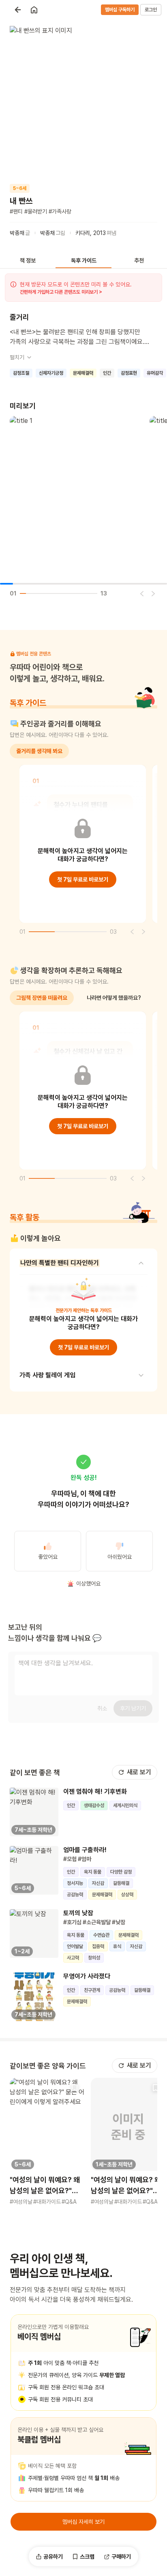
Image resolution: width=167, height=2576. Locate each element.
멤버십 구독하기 (120, 10)
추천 (139, 260)
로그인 (151, 10)
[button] (47, 2142)
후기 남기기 (133, 1708)
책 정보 (28, 260)
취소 (102, 1708)
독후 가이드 (84, 260)
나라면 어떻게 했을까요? (114, 998)
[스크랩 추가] (75, 2087)
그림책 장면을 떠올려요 (42, 998)
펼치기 (17, 357)
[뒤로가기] (18, 10)
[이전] (142, 593)
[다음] (153, 593)
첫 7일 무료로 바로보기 (83, 879)
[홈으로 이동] (34, 10)
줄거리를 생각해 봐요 (39, 751)
